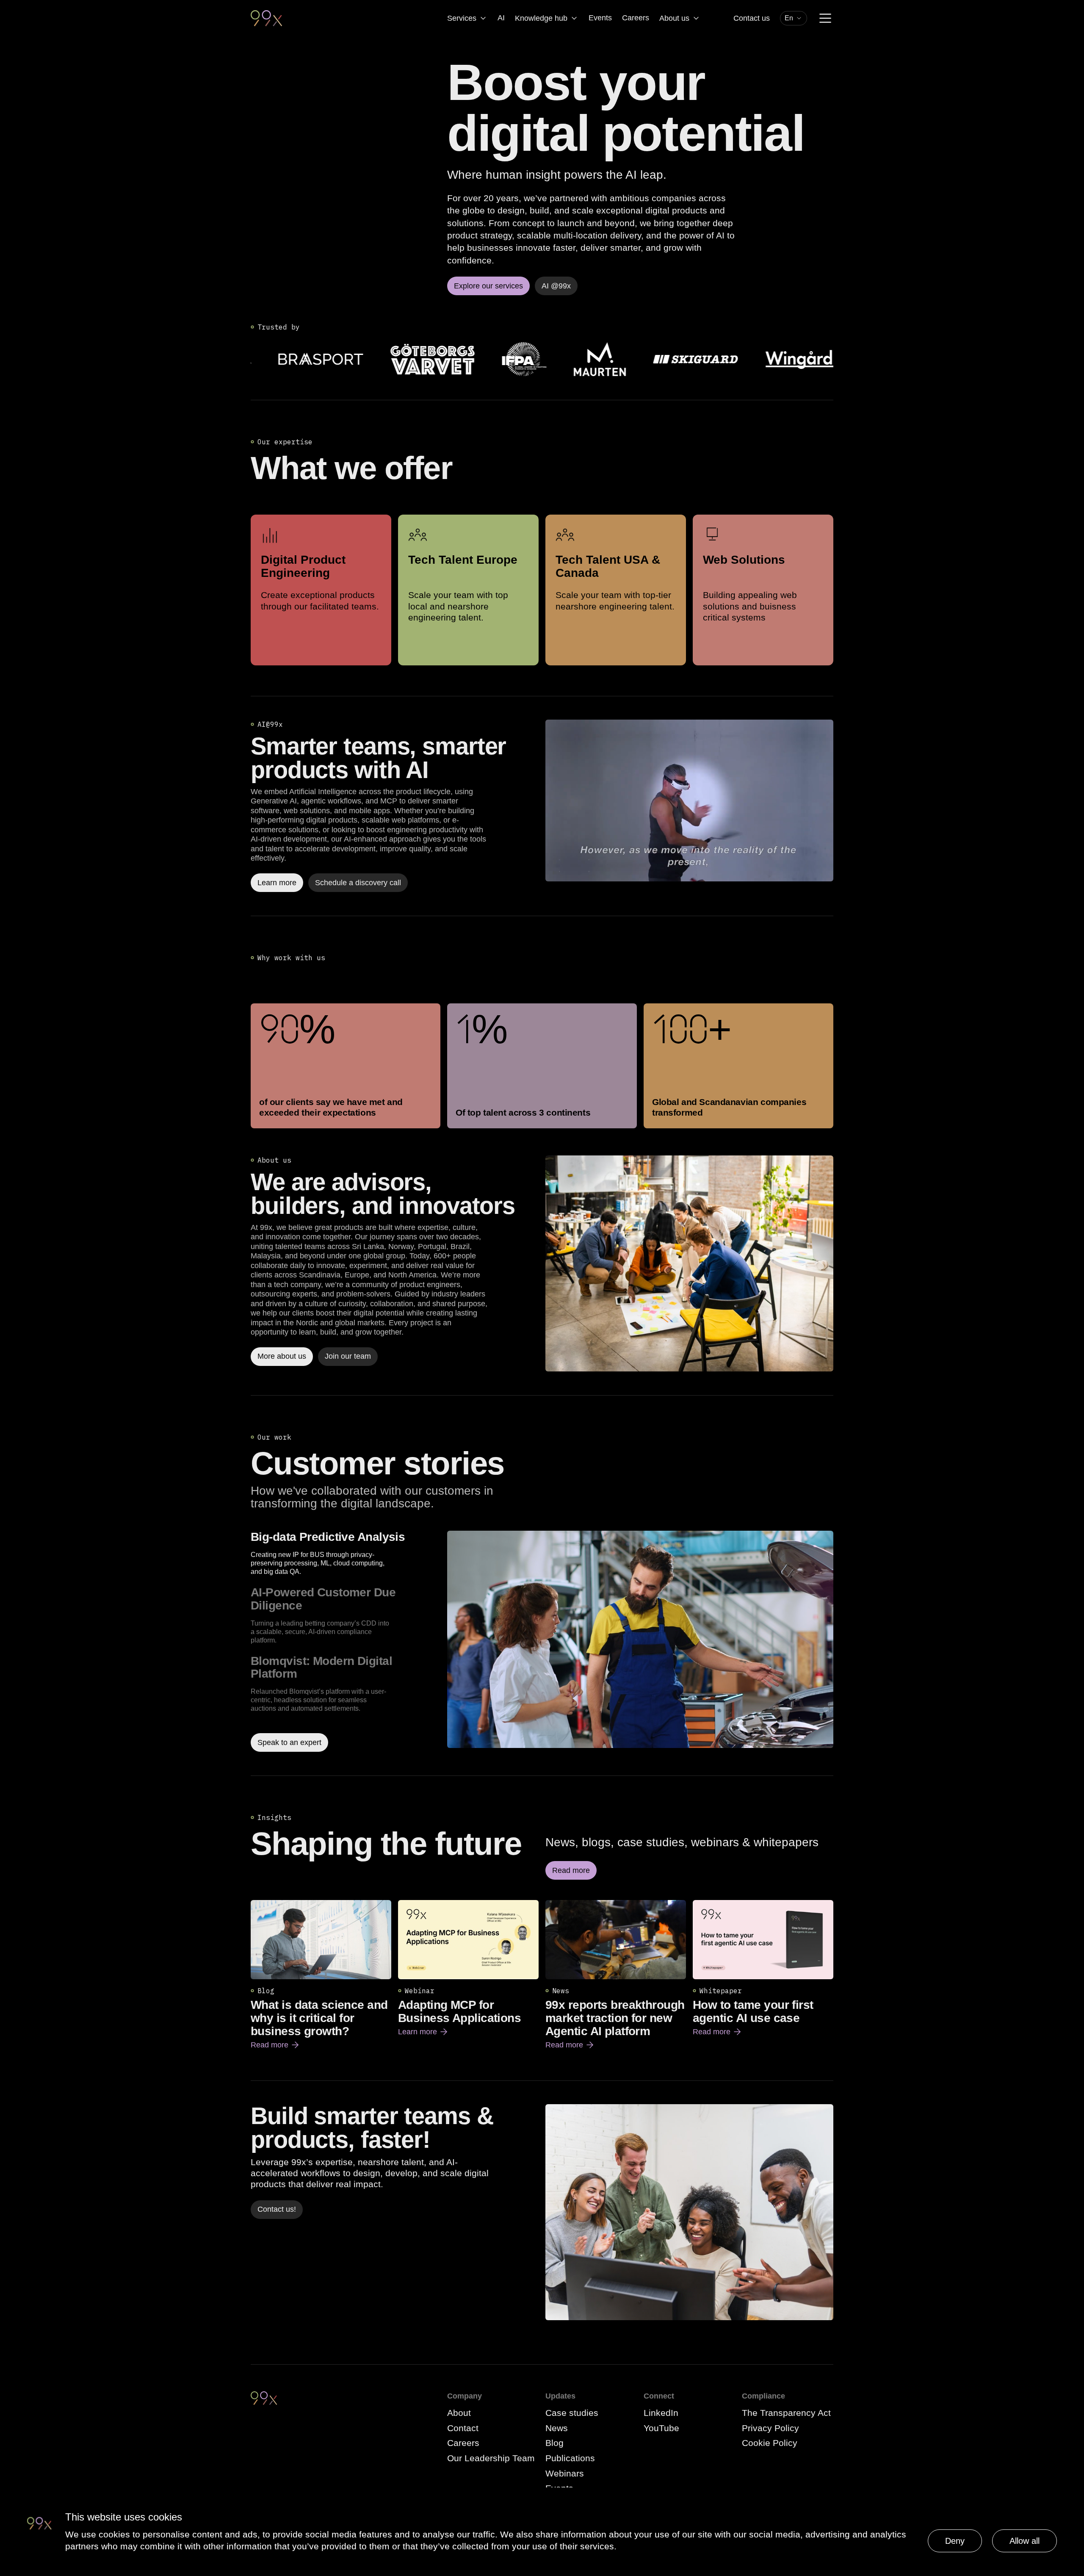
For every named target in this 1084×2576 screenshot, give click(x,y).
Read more (275, 2045)
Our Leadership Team (491, 2458)
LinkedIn (661, 2413)
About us (674, 18)
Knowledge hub (541, 18)
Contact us (752, 18)
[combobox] (794, 18)
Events (600, 18)
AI (501, 18)
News (557, 2428)
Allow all (1025, 2541)
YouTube (661, 2428)
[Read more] (689, 1263)
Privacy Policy (770, 2428)
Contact (463, 2428)
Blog (554, 2443)
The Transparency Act (786, 2413)
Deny (955, 2541)
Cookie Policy (770, 2443)
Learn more (423, 2032)
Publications (570, 2458)
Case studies (572, 2413)
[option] (346, 1553)
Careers (636, 18)
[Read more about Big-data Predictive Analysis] (640, 1641)
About (459, 2413)
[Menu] (825, 18)
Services (462, 18)
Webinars (565, 2473)
